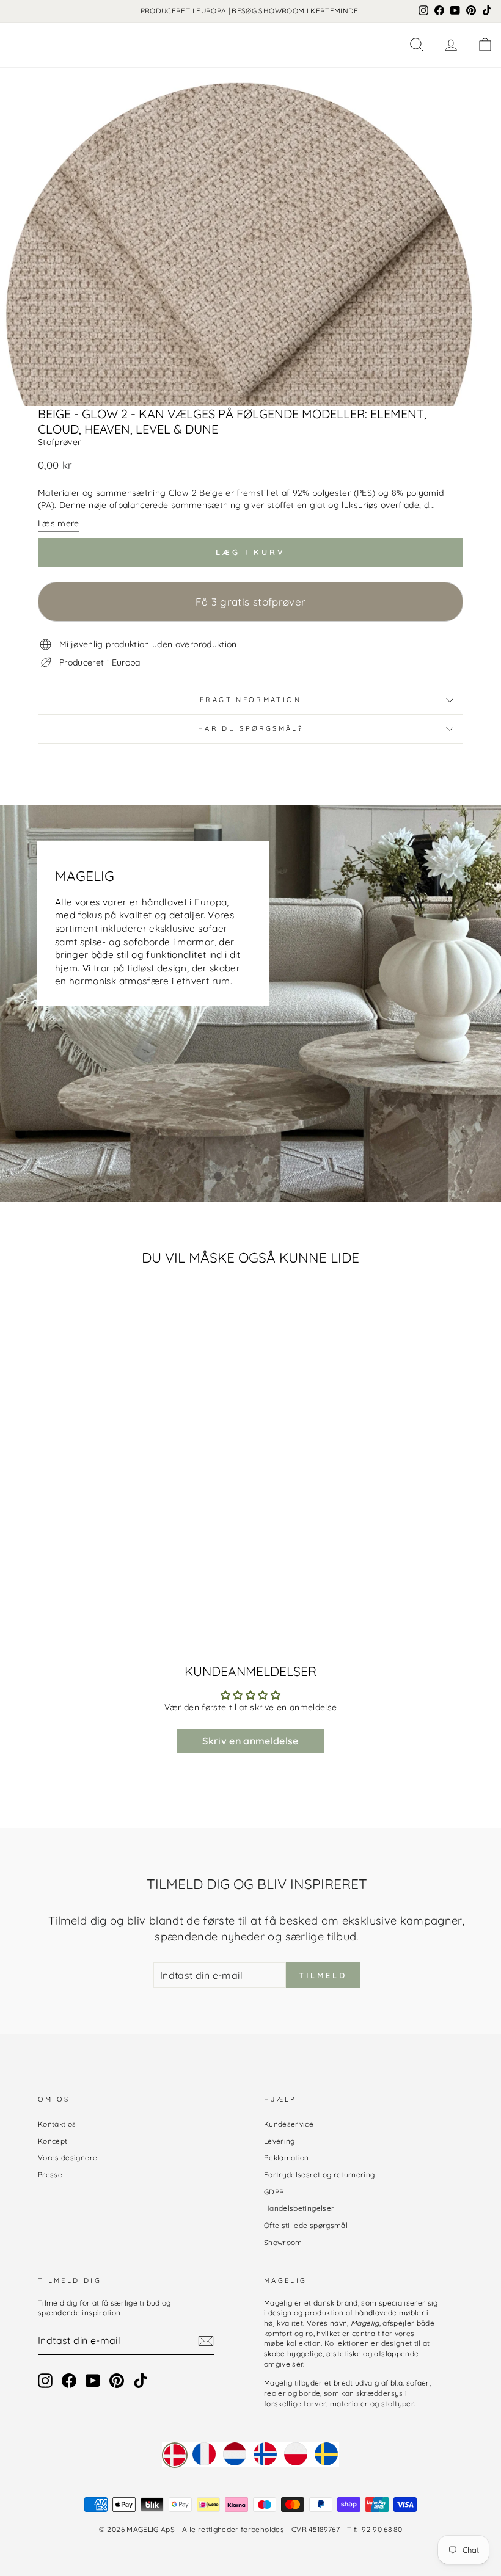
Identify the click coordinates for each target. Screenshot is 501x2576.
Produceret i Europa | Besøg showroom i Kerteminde (250, 11)
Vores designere (68, 2157)
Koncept (53, 2141)
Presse (50, 2175)
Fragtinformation (250, 700)
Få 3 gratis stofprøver (251, 602)
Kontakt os (57, 2124)
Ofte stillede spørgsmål (306, 2225)
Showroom (283, 2242)
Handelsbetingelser (299, 2208)
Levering (280, 2141)
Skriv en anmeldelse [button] (250, 1741)
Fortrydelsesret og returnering (320, 2175)
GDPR (274, 2192)
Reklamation (287, 2157)
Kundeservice (289, 2124)
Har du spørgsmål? (250, 728)
